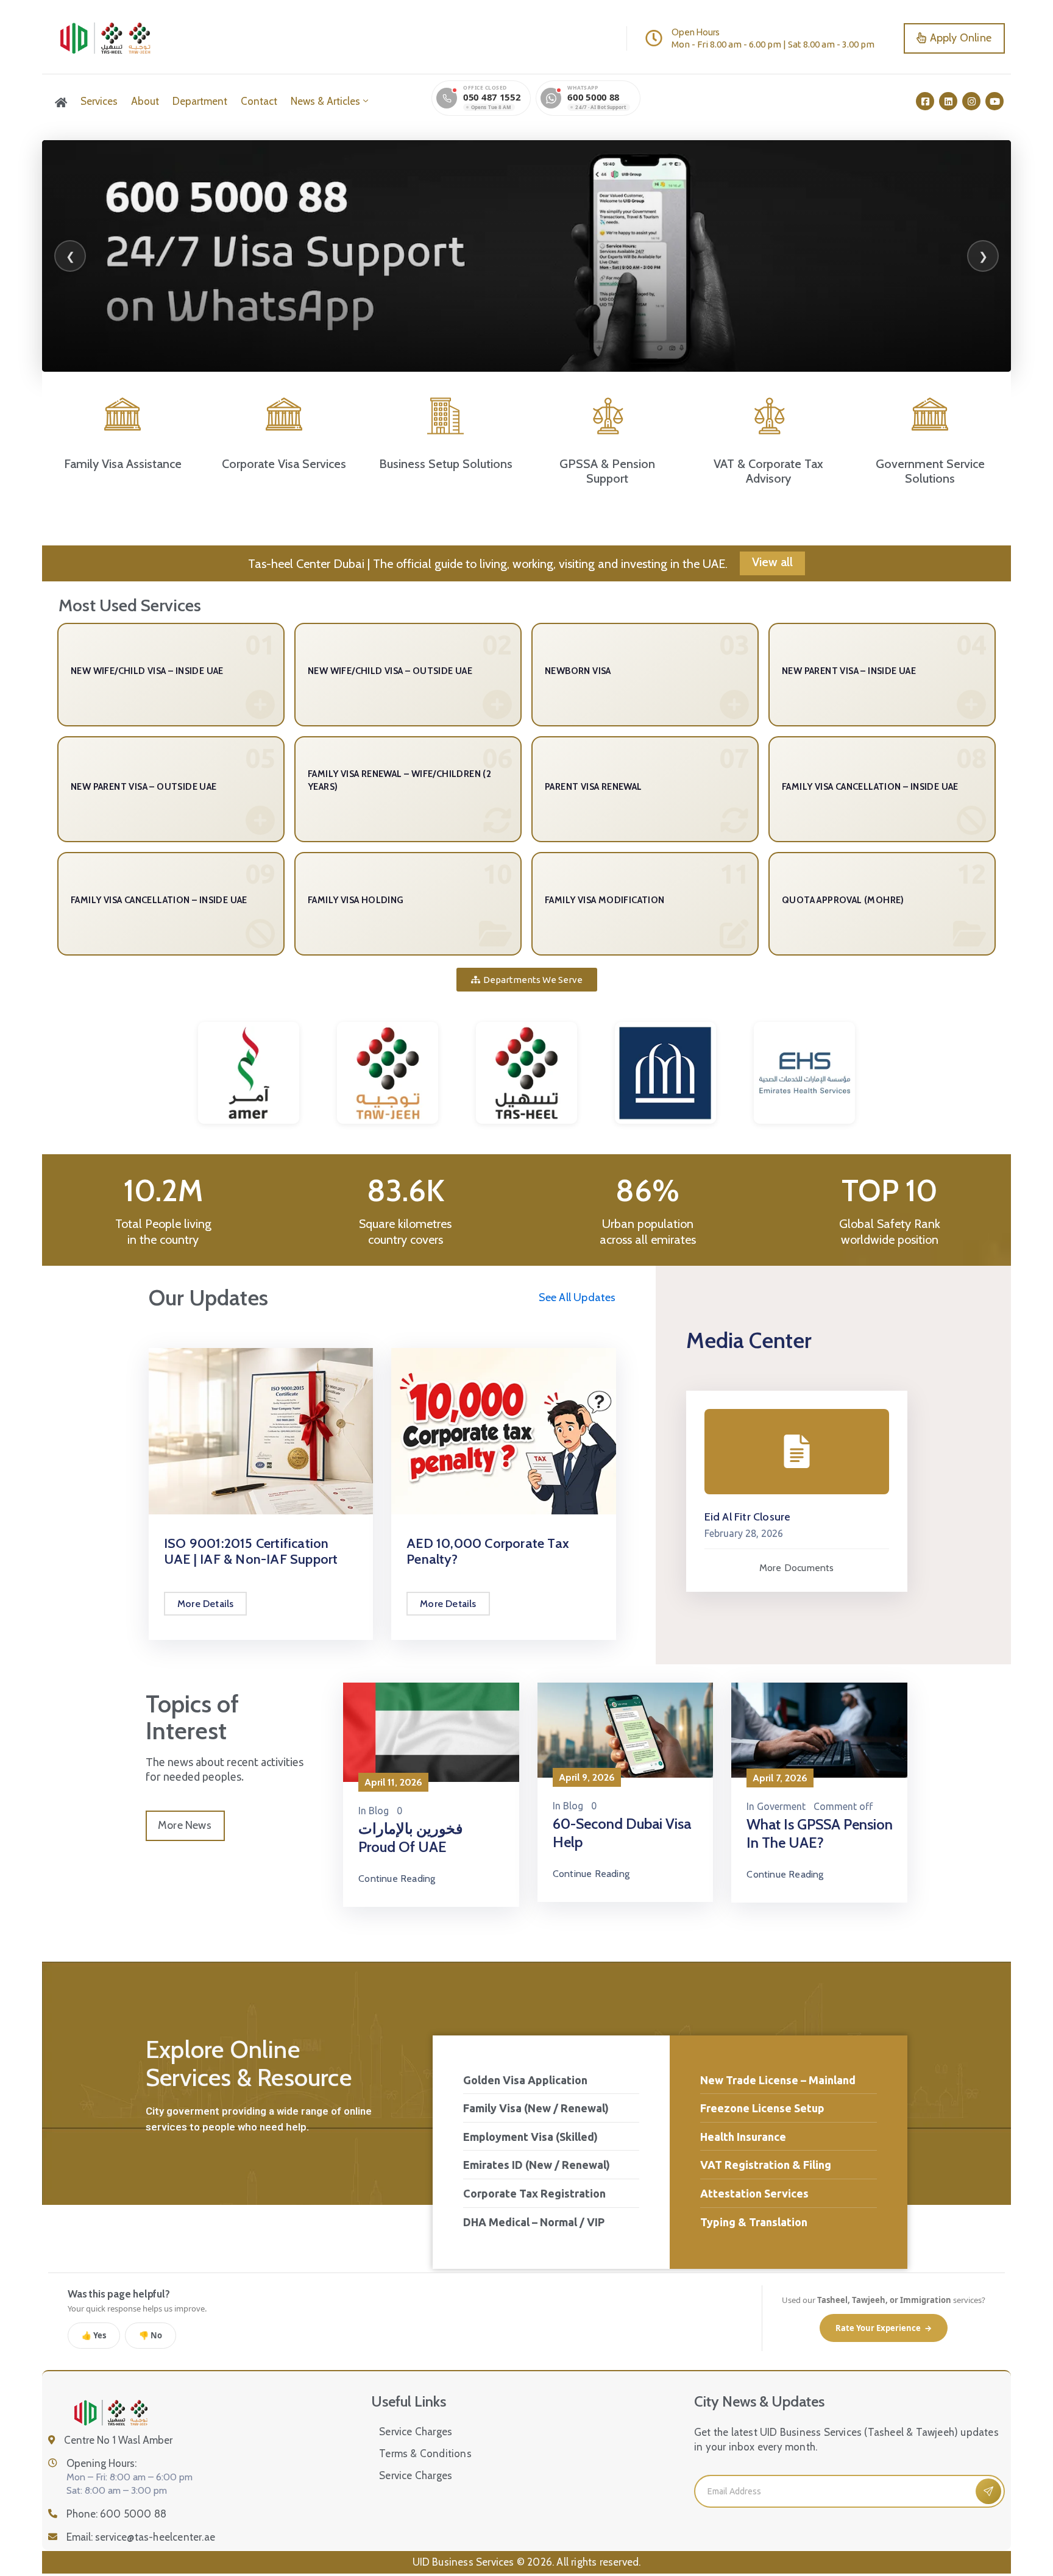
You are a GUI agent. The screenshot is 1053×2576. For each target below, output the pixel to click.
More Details (205, 1604)
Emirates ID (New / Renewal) (537, 2165)
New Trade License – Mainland (778, 2080)
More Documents (797, 1568)
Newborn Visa (578, 671)
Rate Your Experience (884, 2328)
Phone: (116, 2514)
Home (61, 102)
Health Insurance (743, 2137)
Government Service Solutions (930, 471)
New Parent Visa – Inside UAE (849, 671)
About (145, 101)
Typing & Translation (754, 2222)
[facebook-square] (925, 101)
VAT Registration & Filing (766, 2165)
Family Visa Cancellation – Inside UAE (870, 787)
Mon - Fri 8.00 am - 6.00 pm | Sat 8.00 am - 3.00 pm (773, 44)
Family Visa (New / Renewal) (536, 2108)
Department (200, 101)
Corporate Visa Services (284, 464)
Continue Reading (397, 1879)
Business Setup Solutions (446, 464)
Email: (141, 2537)
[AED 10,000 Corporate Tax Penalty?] (503, 1430)
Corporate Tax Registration (534, 2193)
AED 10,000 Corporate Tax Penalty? (488, 1551)
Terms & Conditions (425, 2454)
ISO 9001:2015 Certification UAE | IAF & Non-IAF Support (251, 1551)
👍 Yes (94, 2335)
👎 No (151, 2335)
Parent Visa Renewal (594, 787)
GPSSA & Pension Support (607, 471)
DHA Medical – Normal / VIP (534, 2222)
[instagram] (971, 101)
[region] (526, 256)
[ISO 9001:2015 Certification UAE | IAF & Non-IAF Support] (261, 1430)
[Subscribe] (988, 2491)
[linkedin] (948, 101)
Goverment (781, 1806)
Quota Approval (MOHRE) (843, 900)
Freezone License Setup (762, 2108)
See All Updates (577, 1297)
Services (99, 101)
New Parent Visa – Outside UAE (144, 787)
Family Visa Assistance (123, 464)
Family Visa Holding (356, 900)
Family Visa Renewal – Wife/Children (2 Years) (399, 780)
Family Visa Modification (605, 900)
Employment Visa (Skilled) (530, 2137)
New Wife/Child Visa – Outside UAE (390, 671)
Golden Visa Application (525, 2080)
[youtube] (994, 101)
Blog (379, 1811)
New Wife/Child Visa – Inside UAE (147, 671)
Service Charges (416, 2432)
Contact (259, 101)
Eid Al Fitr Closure (748, 1517)
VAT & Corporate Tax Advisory (768, 471)
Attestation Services (754, 2193)
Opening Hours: (101, 2463)
